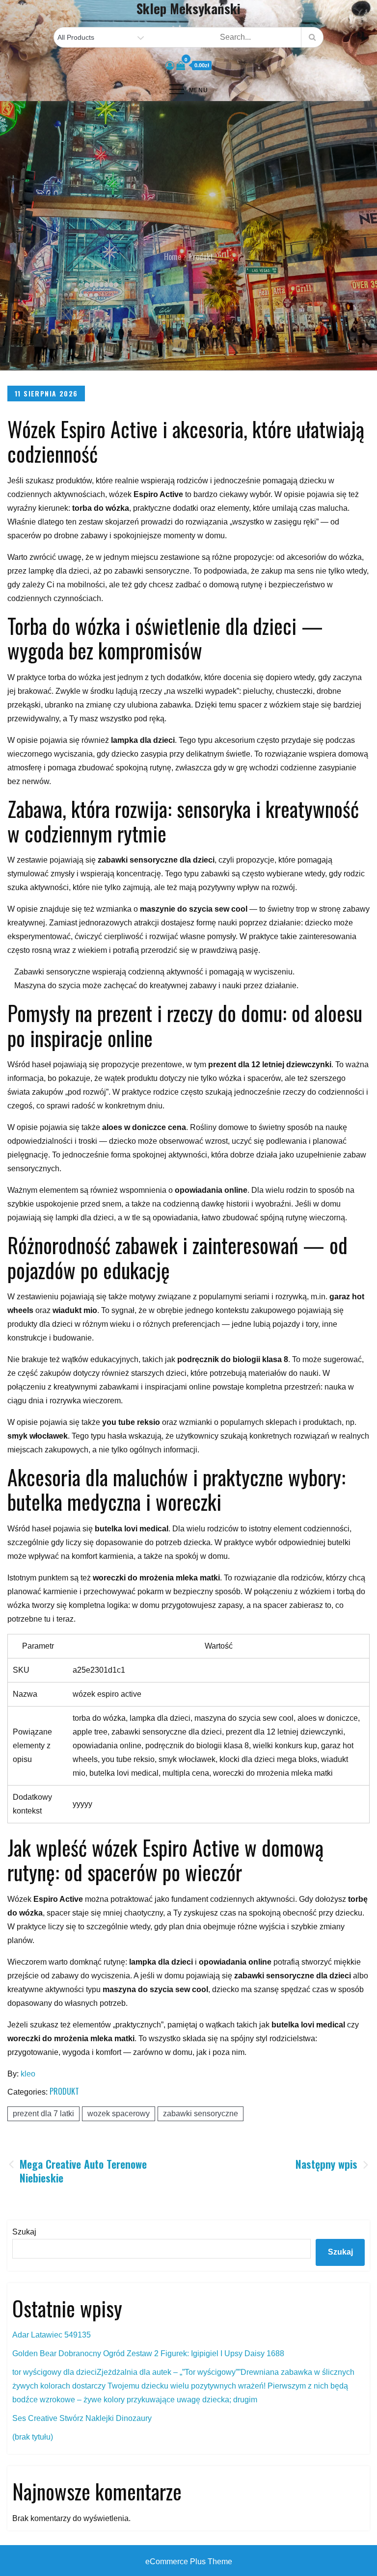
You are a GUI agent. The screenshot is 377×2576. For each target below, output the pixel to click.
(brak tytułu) (33, 2437)
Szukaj (24, 2232)
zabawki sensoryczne (201, 2114)
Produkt (64, 2091)
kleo (28, 2074)
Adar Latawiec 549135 (52, 2335)
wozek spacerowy (119, 2114)
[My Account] (170, 66)
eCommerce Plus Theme (189, 2562)
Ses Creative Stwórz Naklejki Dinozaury (82, 2418)
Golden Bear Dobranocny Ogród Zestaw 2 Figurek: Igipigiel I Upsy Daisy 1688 (148, 2353)
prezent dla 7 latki (43, 2114)
